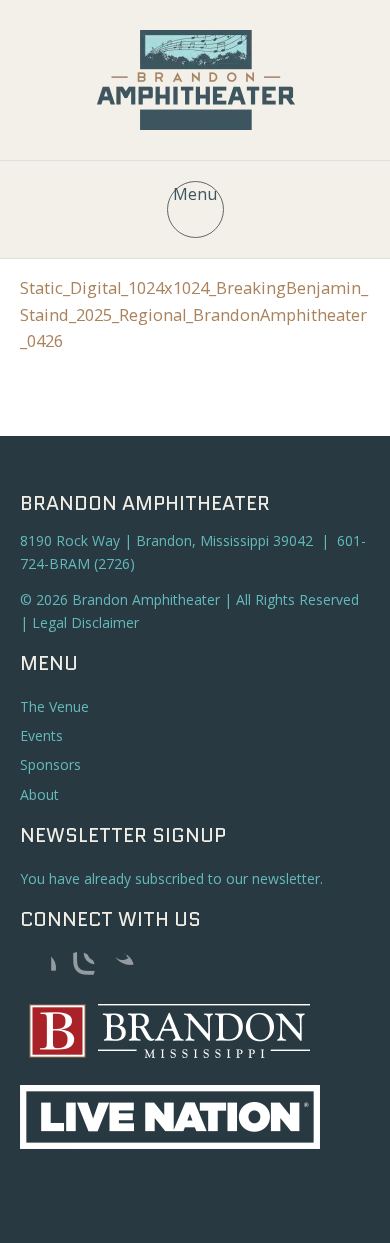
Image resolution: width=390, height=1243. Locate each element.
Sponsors (50, 764)
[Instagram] (79, 968)
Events (41, 735)
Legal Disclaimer (85, 622)
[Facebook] (40, 968)
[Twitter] (118, 968)
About (39, 794)
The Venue (54, 706)
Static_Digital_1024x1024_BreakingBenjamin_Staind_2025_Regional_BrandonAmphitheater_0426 (194, 314)
